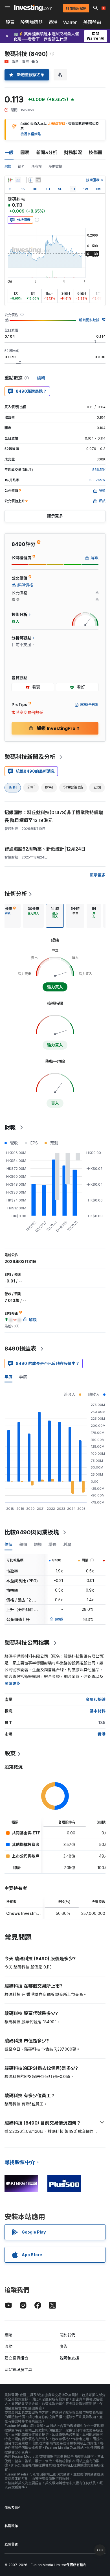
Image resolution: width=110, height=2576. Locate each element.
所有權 (37, 166)
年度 (8, 1377)
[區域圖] (18, 180)
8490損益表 (20, 1349)
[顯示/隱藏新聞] (38, 180)
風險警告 (11, 2544)
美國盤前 (92, 22)
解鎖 (59, 1619)
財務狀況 (73, 152)
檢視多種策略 (31, 134)
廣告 (63, 2346)
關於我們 (67, 2335)
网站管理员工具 (18, 2369)
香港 (53, 22)
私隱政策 (11, 2526)
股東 (10, 1753)
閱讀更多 (12, 1683)
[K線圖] (10, 180)
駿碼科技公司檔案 (27, 1643)
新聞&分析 (47, 152)
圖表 (25, 152)
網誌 (8, 2335)
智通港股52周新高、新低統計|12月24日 (45, 849)
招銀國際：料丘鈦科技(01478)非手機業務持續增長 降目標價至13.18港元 (54, 816)
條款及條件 (13, 2508)
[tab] (33, 916)
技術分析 (16, 894)
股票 (10, 22)
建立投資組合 (16, 2358)
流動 (8, 2346)
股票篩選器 (32, 22)
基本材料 (98, 1711)
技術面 (96, 152)
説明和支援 (69, 2358)
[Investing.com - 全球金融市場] (33, 8)
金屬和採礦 (96, 1699)
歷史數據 (55, 166)
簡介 (21, 166)
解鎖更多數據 (89, 320)
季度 (23, 1377)
